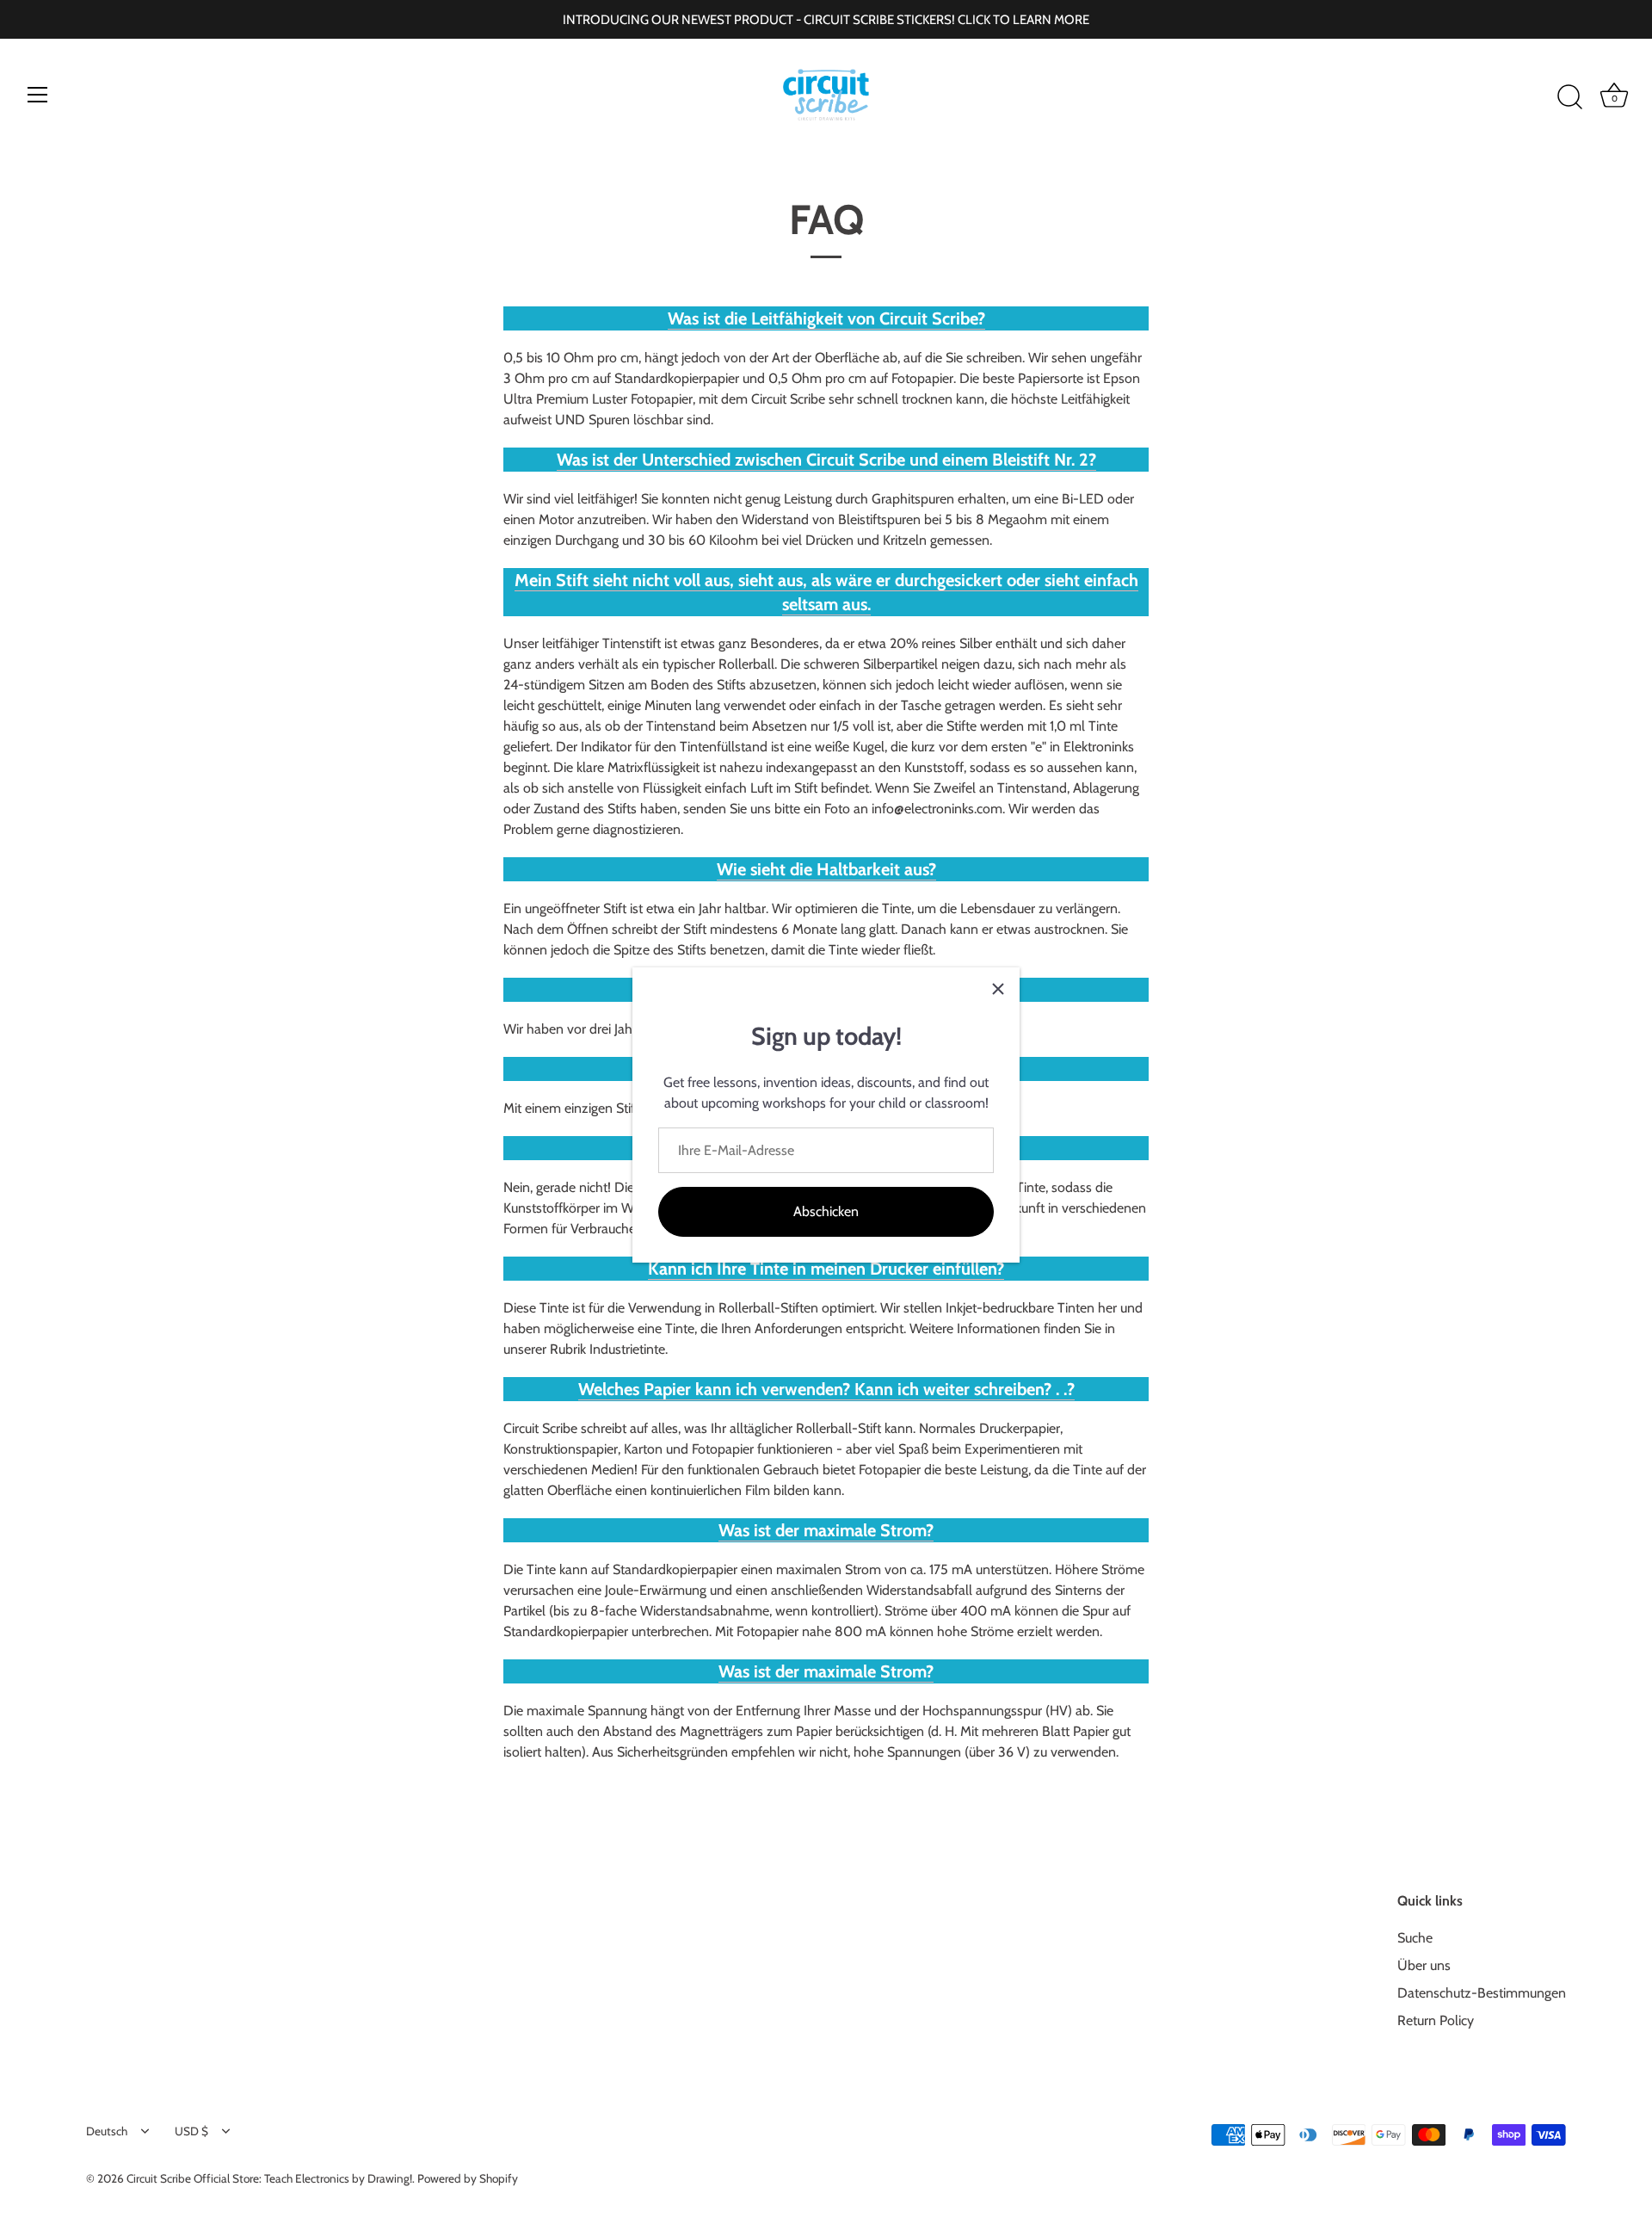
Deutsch (107, 2131)
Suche (1415, 1938)
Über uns (1424, 1965)
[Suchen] (1569, 97)
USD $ (191, 2131)
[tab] (826, 318)
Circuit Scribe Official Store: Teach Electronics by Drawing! (269, 2178)
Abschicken (826, 1211)
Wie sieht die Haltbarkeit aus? (826, 869)
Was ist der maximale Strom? (826, 1530)
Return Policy (1436, 2020)
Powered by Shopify (468, 2178)
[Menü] (38, 95)
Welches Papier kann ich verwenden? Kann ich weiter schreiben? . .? (826, 1389)
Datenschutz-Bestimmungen (1482, 1993)
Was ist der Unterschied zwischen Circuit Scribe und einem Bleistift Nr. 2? (826, 460)
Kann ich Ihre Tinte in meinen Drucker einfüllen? (826, 1269)
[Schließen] (998, 989)
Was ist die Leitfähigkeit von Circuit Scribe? (826, 318)
